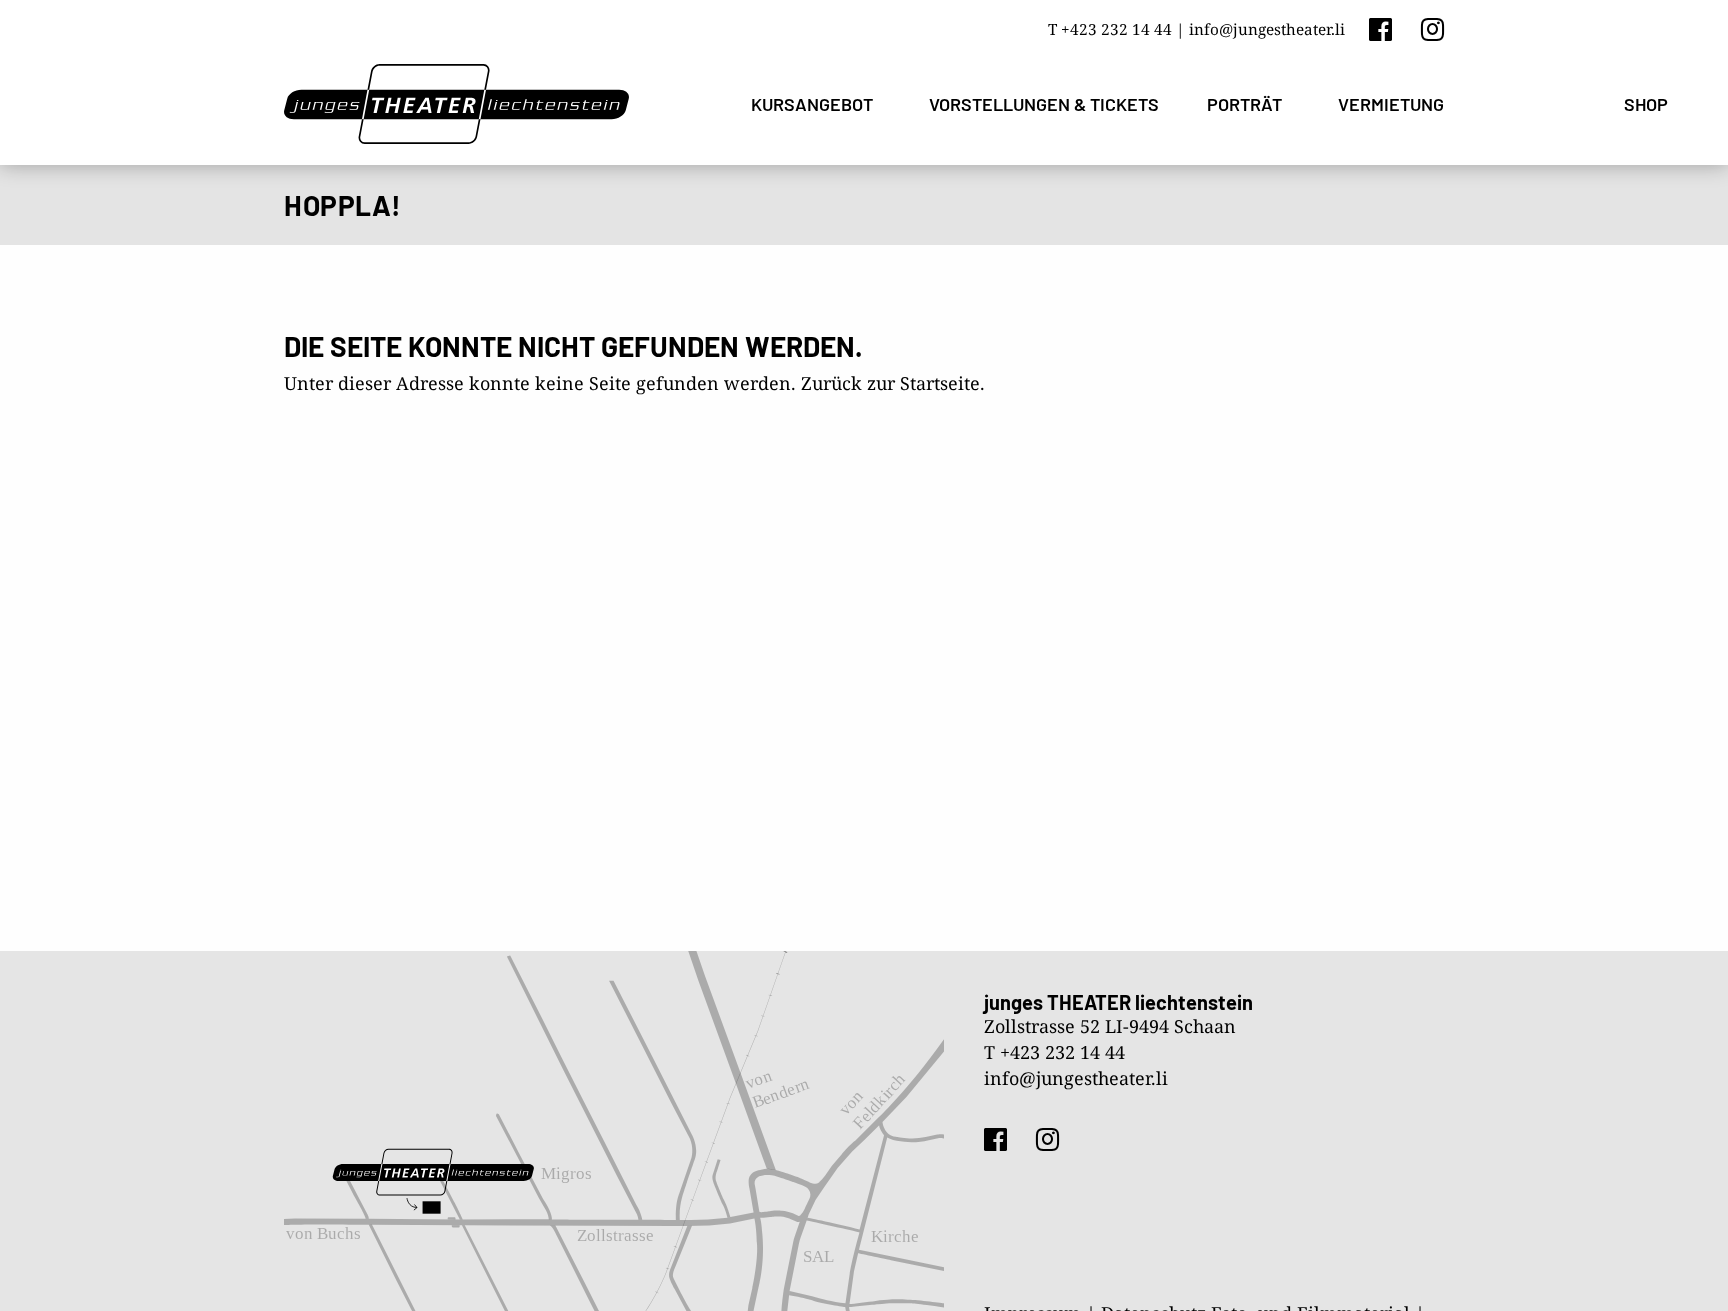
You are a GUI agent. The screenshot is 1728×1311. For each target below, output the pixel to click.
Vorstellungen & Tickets (1044, 104)
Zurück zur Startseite (890, 383)
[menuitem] (816, 104)
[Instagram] (1432, 28)
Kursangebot (812, 104)
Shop (1646, 104)
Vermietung (1391, 104)
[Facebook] (1380, 28)
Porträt (1244, 104)
